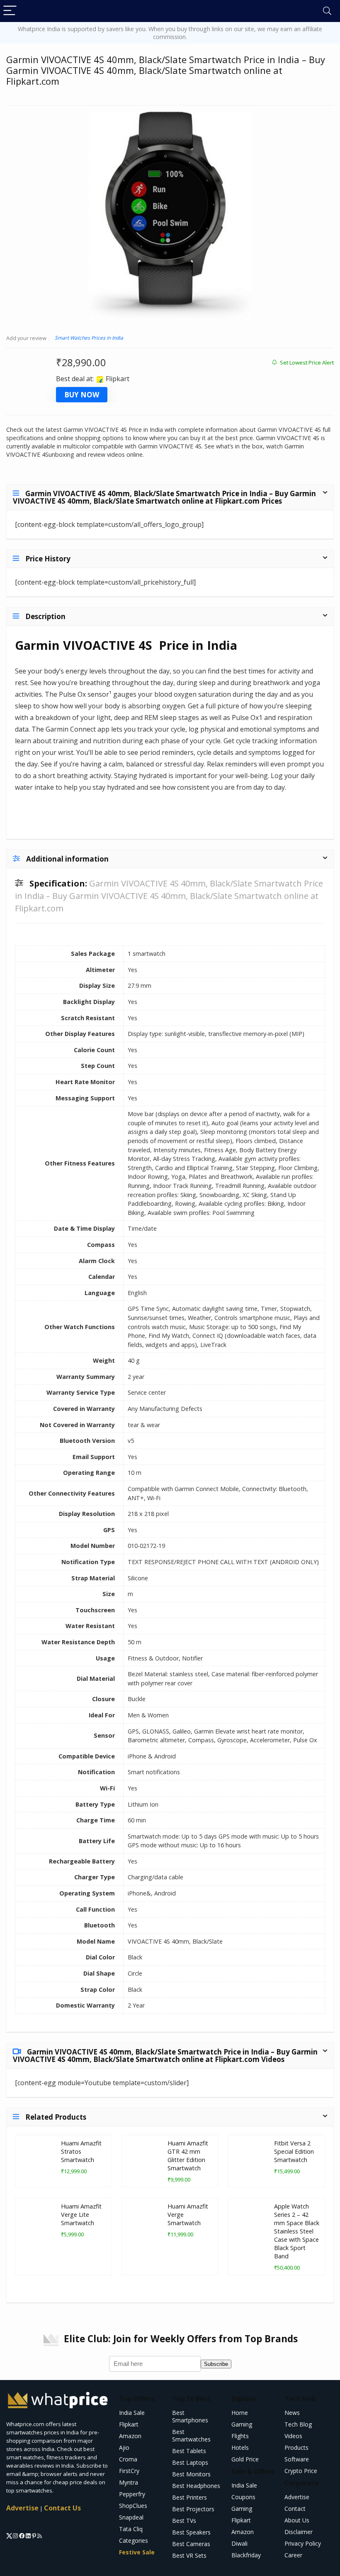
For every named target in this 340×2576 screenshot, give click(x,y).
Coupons (243, 2497)
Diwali (239, 2543)
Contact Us (62, 2508)
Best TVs (184, 2521)
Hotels (240, 2447)
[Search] (327, 11)
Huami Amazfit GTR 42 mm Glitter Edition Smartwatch (188, 2156)
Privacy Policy (303, 2543)
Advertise (22, 2508)
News (292, 2413)
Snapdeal (131, 2517)
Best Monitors (191, 2474)
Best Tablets (189, 2451)
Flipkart (129, 2424)
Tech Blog (298, 2424)
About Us (297, 2520)
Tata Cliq (131, 2529)
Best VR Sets (189, 2555)
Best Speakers (191, 2532)
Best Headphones (196, 2486)
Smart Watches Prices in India (89, 338)
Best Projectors (193, 2509)
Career (293, 2555)
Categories (134, 2540)
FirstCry (129, 2471)
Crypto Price (301, 2471)
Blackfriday (246, 2555)
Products (296, 2447)
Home (240, 2413)
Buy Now (82, 395)
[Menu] (10, 11)
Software (297, 2459)
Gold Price (245, 2459)
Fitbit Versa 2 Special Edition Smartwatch (294, 2151)
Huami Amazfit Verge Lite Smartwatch (81, 2215)
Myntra (129, 2482)
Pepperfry (132, 2494)
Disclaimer (299, 2532)
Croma (128, 2459)
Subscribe (216, 2364)
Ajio (124, 2447)
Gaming (242, 2424)
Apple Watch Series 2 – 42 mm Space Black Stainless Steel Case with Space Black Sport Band (297, 2231)
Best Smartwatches (191, 2435)
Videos (293, 2436)
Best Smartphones (190, 2416)
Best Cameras (191, 2544)
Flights (240, 2436)
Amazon (130, 2436)
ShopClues (133, 2506)
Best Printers (189, 2497)
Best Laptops (190, 2462)
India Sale (132, 2413)
